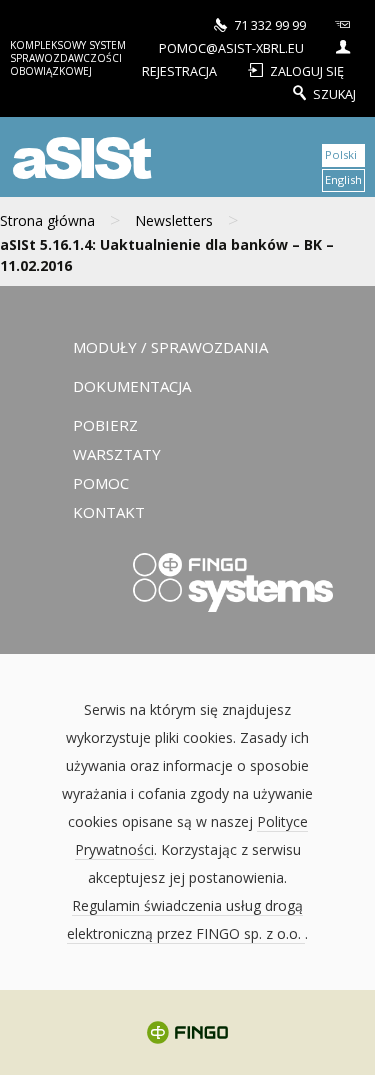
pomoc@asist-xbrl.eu (231, 47)
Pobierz (105, 425)
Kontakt (109, 512)
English (343, 179)
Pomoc (101, 483)
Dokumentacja (132, 386)
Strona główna (47, 220)
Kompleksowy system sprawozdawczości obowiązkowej (68, 58)
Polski (341, 154)
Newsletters (174, 220)
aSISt (79, 156)
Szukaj (334, 93)
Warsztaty (117, 454)
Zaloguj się (307, 70)
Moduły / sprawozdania (170, 347)
